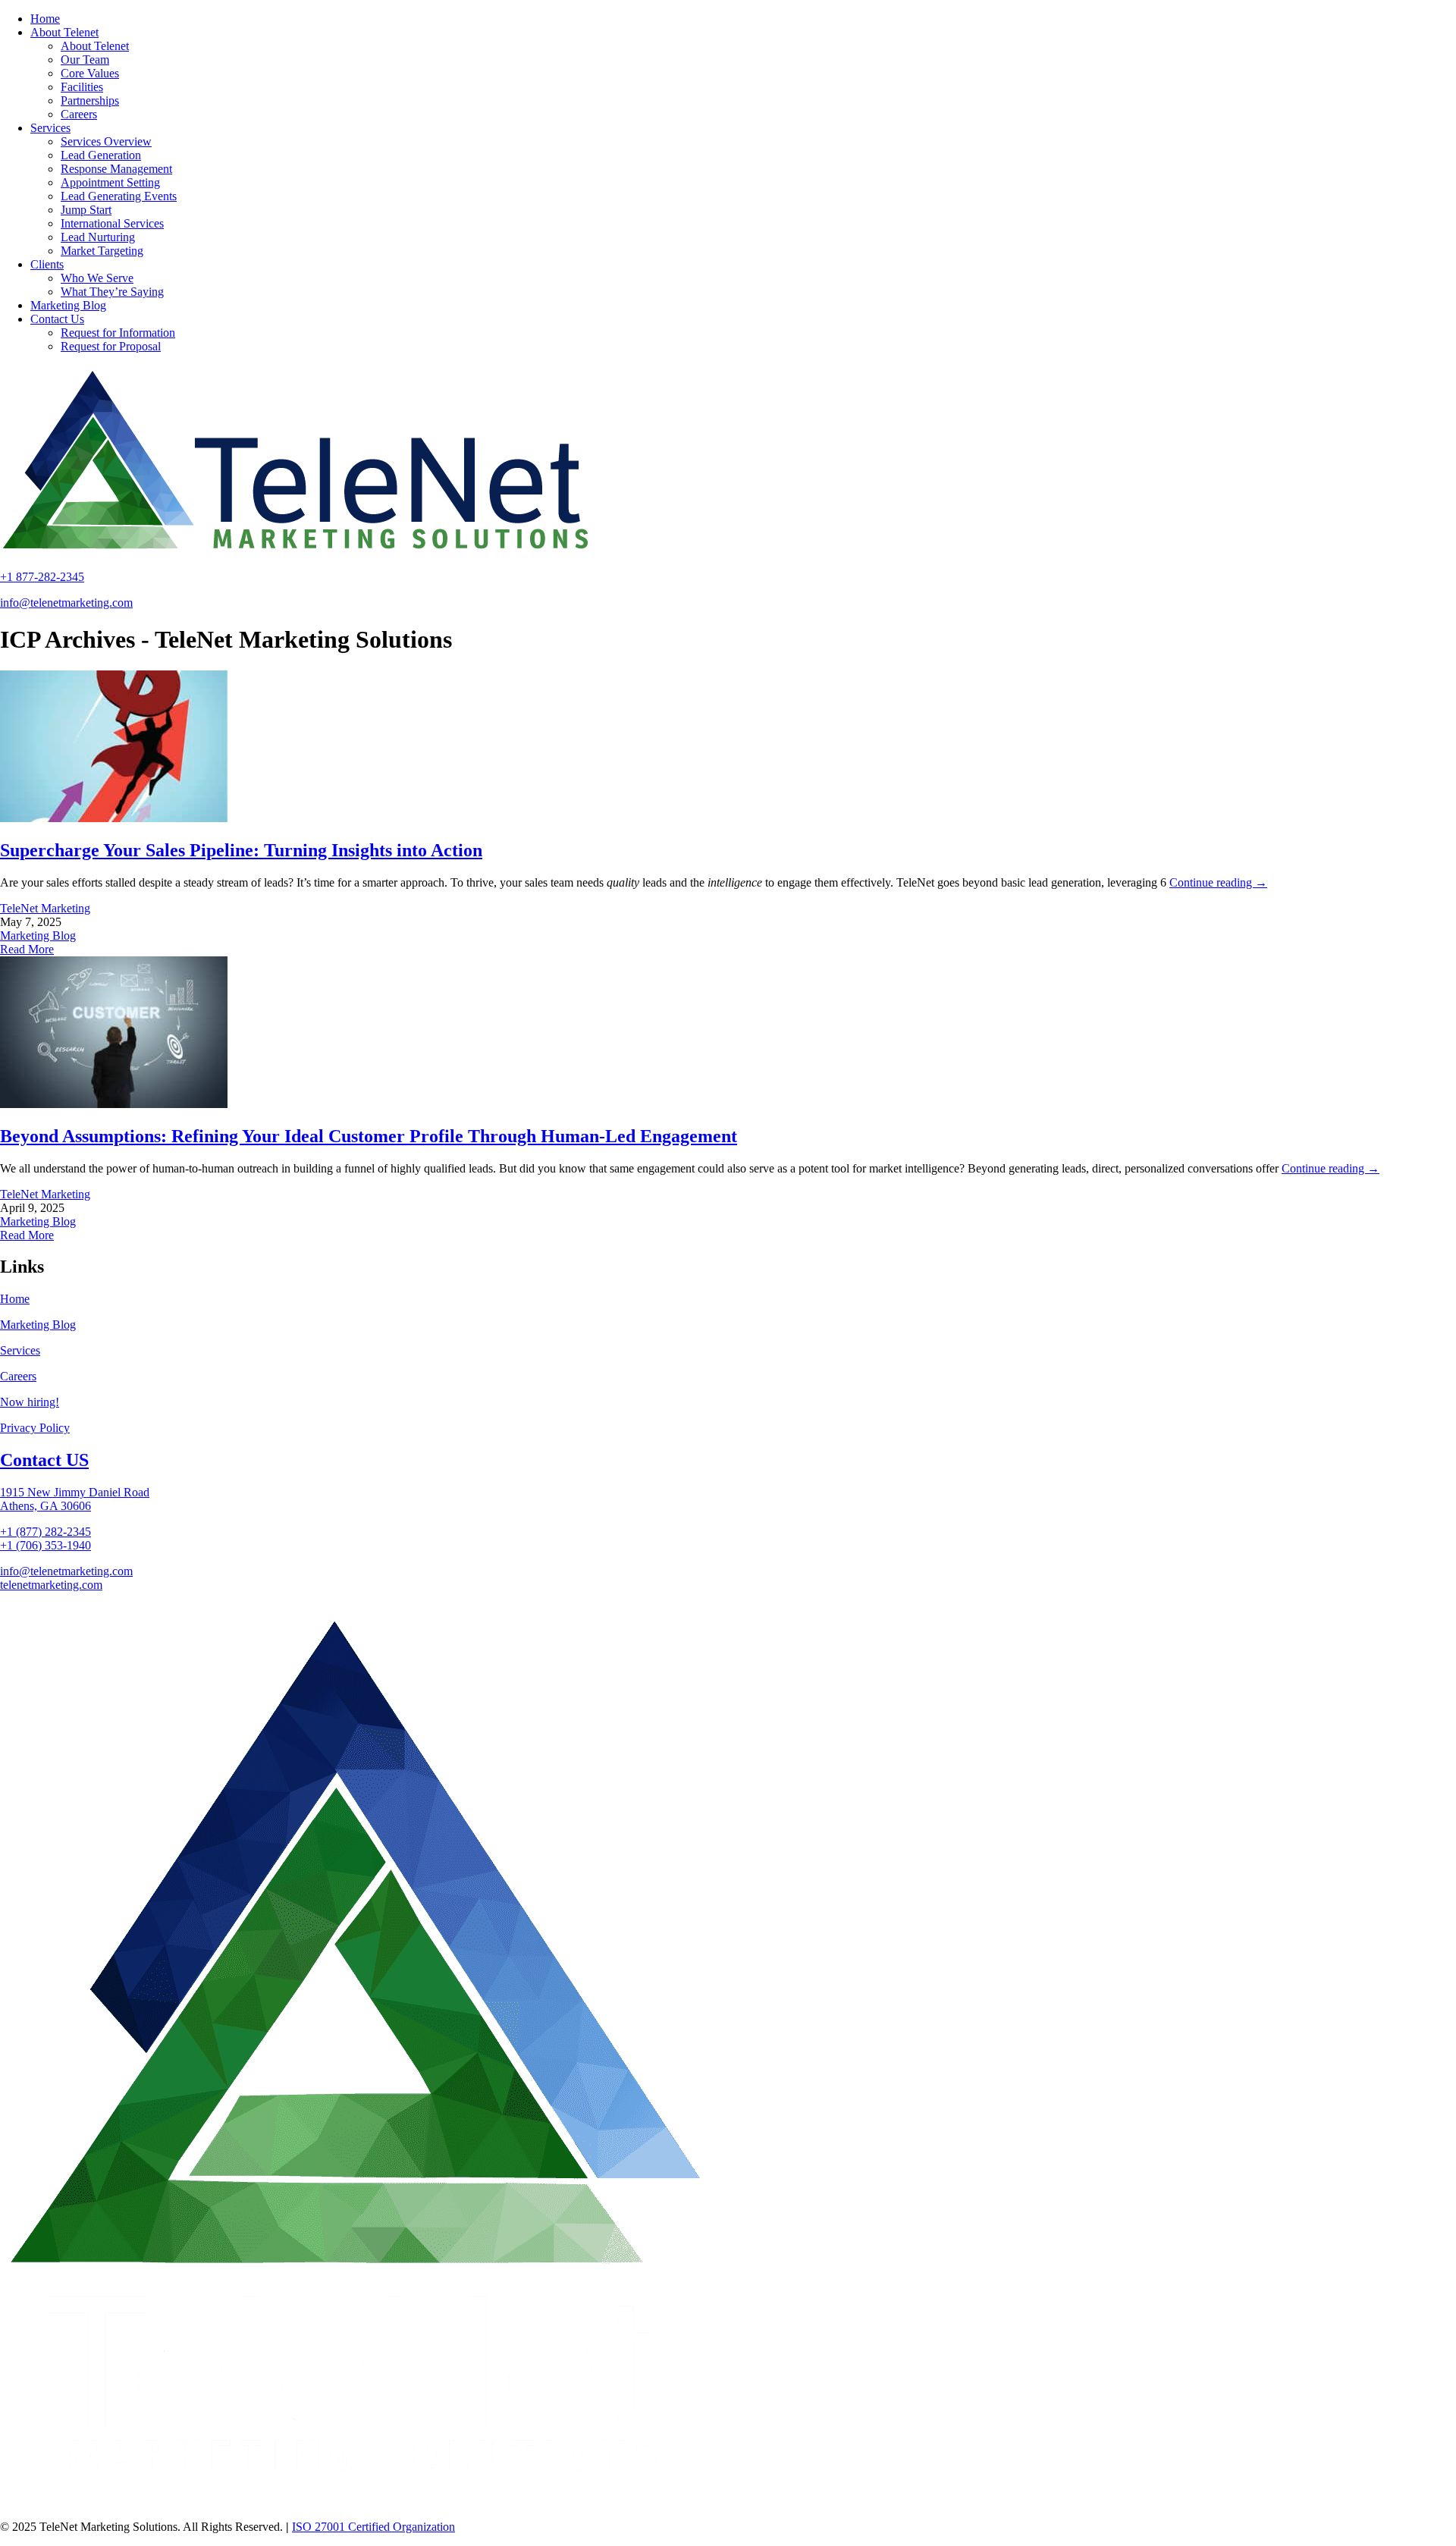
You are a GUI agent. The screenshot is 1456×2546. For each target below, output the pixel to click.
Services (20, 1350)
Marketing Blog (38, 936)
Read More (27, 949)
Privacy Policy (35, 1428)
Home (15, 1299)
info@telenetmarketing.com (66, 603)
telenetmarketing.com (51, 1585)
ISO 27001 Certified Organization (373, 2527)
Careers (18, 1376)
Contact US (44, 1460)
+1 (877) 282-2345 (45, 1532)
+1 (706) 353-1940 (45, 1545)
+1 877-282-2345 (42, 577)
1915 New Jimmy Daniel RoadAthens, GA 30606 (75, 1499)
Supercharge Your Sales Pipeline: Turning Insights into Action (241, 850)
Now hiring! (30, 1402)
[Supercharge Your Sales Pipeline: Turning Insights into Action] (114, 818)
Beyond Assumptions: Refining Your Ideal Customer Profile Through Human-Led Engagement (369, 1136)
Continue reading (1218, 882)
